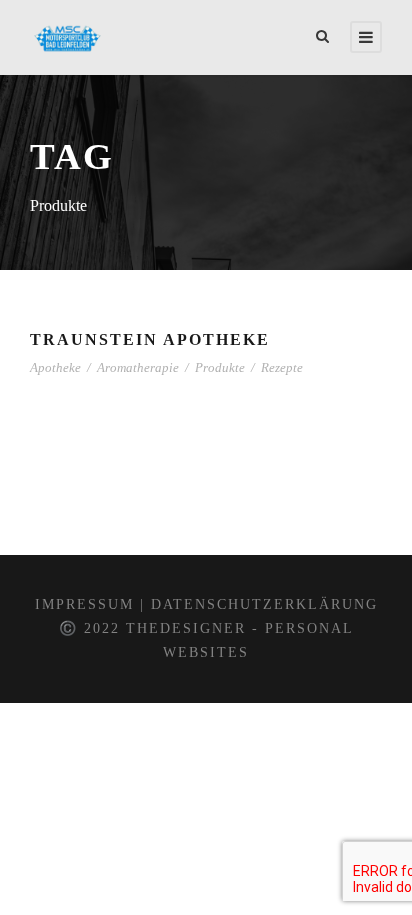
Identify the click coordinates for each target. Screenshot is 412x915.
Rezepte (282, 367)
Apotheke (55, 367)
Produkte (220, 367)
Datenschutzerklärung (264, 604)
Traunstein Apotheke (150, 339)
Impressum (84, 604)
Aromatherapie (138, 367)
